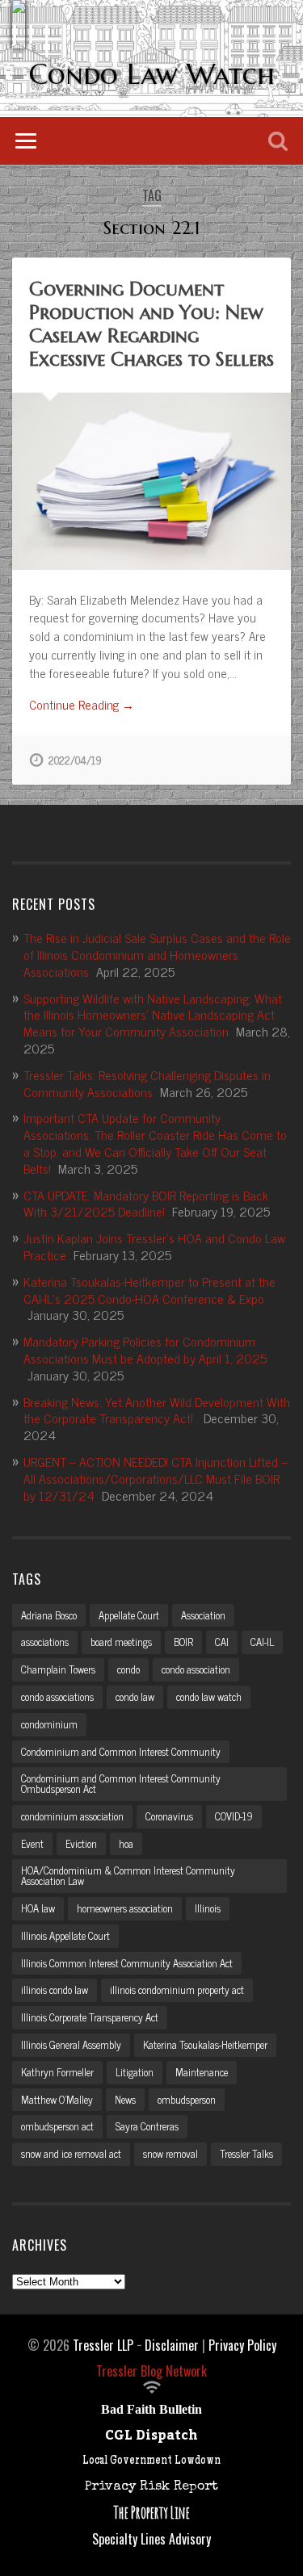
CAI (222, 1642)
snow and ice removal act (71, 2153)
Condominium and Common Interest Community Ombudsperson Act (121, 1783)
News (125, 2099)
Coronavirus (169, 1816)
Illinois (208, 1908)
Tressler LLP (103, 2345)
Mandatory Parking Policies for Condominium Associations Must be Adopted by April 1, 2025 (145, 1349)
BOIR (183, 1642)
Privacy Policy (242, 2345)
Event (32, 1843)
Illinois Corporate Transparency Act (90, 2017)
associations (45, 1642)
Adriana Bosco (49, 1615)
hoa (126, 1843)
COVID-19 (234, 1816)
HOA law (38, 1908)
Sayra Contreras (147, 2126)
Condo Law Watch (152, 74)
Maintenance (202, 2072)
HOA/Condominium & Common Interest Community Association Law (128, 1875)
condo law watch (209, 1696)
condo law (135, 1696)
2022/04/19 (75, 760)
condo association (196, 1669)
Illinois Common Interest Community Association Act (127, 1963)
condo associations (57, 1696)
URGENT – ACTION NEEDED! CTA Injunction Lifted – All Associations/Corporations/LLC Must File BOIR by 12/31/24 (156, 1478)
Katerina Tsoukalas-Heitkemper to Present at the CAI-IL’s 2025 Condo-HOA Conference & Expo (149, 1290)
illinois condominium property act (177, 1990)
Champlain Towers (58, 1669)
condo (128, 1669)
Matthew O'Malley (57, 2099)
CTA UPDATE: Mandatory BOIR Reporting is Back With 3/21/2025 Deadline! (146, 1203)
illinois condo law (55, 1990)
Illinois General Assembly (71, 2044)
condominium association (72, 1816)
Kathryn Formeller (57, 2072)
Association (203, 1615)
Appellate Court (129, 1615)
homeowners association (125, 1908)
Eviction (81, 1843)
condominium (49, 1724)
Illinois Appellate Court (65, 1935)
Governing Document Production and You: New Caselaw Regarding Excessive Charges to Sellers (151, 324)
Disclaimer (172, 2345)
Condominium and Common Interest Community (121, 1751)
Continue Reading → (82, 705)
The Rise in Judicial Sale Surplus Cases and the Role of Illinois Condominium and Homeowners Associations (157, 954)
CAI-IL (262, 1642)
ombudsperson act (57, 2126)
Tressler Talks (246, 2153)
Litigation (135, 2072)
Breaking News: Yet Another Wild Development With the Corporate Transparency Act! (157, 1410)
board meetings (121, 1642)
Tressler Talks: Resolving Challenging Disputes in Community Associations (147, 1083)
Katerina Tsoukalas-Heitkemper (205, 2044)
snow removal (170, 2153)
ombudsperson (187, 2099)
